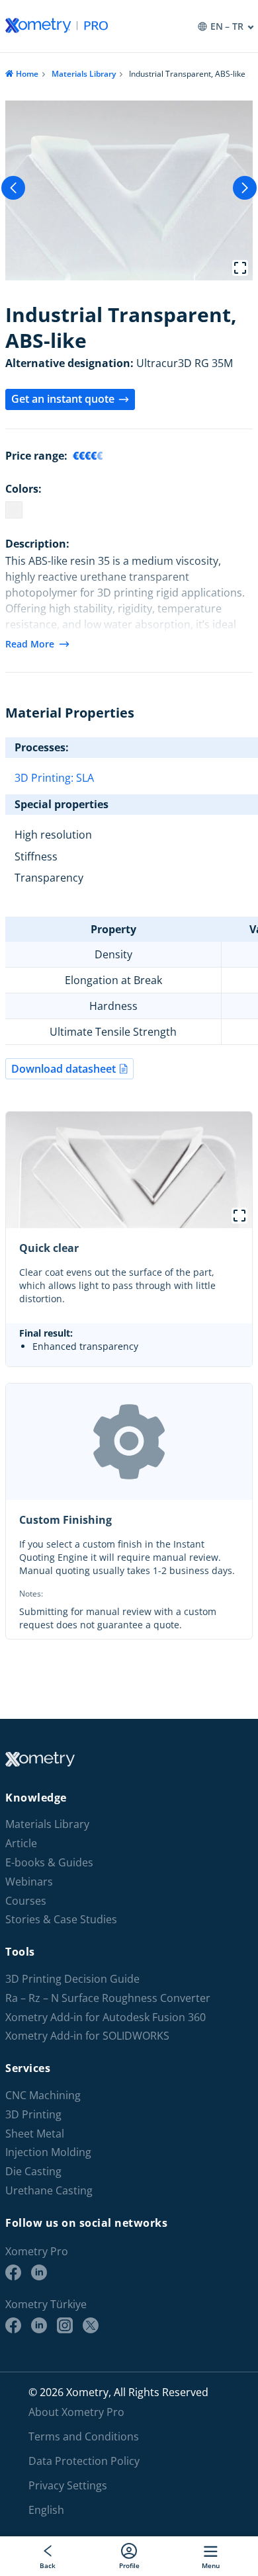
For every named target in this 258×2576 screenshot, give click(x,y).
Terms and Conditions (84, 2436)
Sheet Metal (35, 2134)
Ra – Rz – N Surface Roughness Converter (108, 1998)
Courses (26, 1901)
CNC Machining (43, 2096)
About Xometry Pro (76, 2412)
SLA (85, 778)
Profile (129, 2565)
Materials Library (84, 74)
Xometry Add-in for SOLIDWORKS (87, 2036)
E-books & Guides (49, 1863)
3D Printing (33, 2115)
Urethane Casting (49, 2191)
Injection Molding (48, 2152)
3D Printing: (45, 778)
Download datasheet (64, 1069)
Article (21, 1844)
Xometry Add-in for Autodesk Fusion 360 (106, 2017)
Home (27, 74)
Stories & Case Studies (61, 1920)
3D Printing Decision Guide (72, 1979)
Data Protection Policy (84, 2461)
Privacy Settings (68, 2485)
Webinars (29, 1882)
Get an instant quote (63, 399)
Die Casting (33, 2172)
